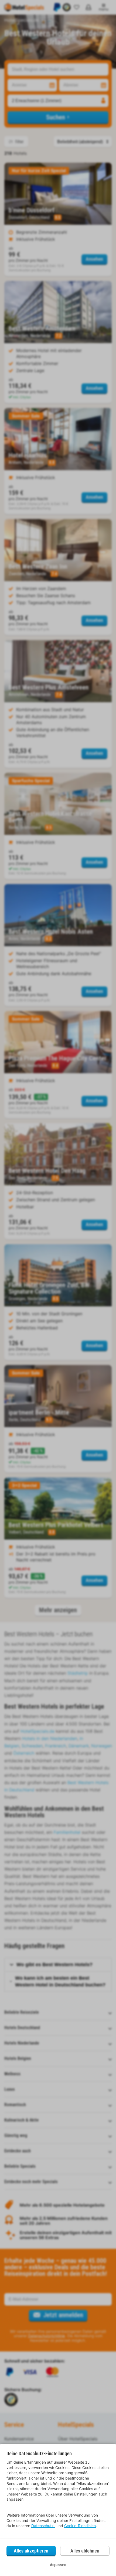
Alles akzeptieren (31, 2551)
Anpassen (58, 2565)
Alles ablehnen (85, 2551)
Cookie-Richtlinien (80, 2526)
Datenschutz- (43, 2526)
